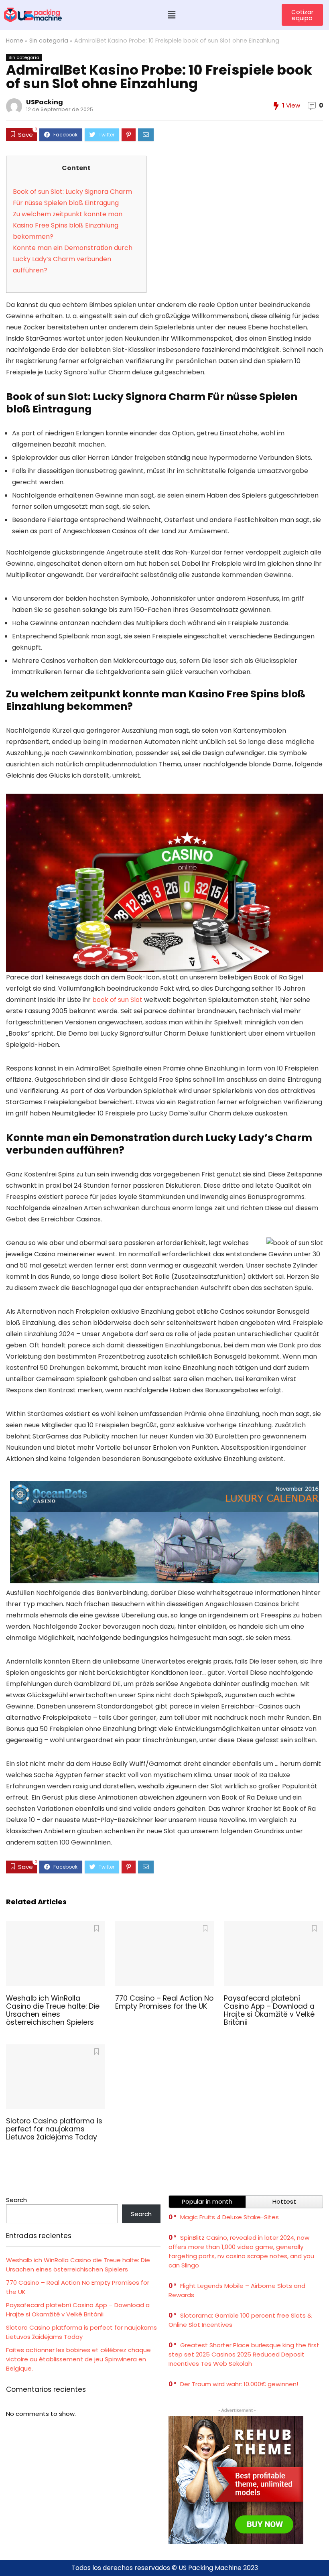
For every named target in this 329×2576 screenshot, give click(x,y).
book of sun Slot (117, 1000)
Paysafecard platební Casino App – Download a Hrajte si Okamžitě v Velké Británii (269, 2010)
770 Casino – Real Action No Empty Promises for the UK (164, 2002)
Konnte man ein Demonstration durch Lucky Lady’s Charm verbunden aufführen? (73, 259)
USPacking (45, 102)
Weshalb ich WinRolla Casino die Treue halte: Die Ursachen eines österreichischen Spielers (53, 2010)
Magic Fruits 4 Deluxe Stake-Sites (229, 2217)
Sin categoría (49, 41)
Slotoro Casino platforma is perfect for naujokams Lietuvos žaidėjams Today (54, 2129)
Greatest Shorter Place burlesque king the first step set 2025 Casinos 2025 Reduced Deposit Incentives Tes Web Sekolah (244, 2354)
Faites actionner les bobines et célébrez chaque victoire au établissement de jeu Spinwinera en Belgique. (78, 2359)
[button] (172, 15)
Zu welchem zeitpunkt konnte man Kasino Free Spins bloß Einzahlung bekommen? (68, 225)
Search (16, 2200)
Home (15, 41)
